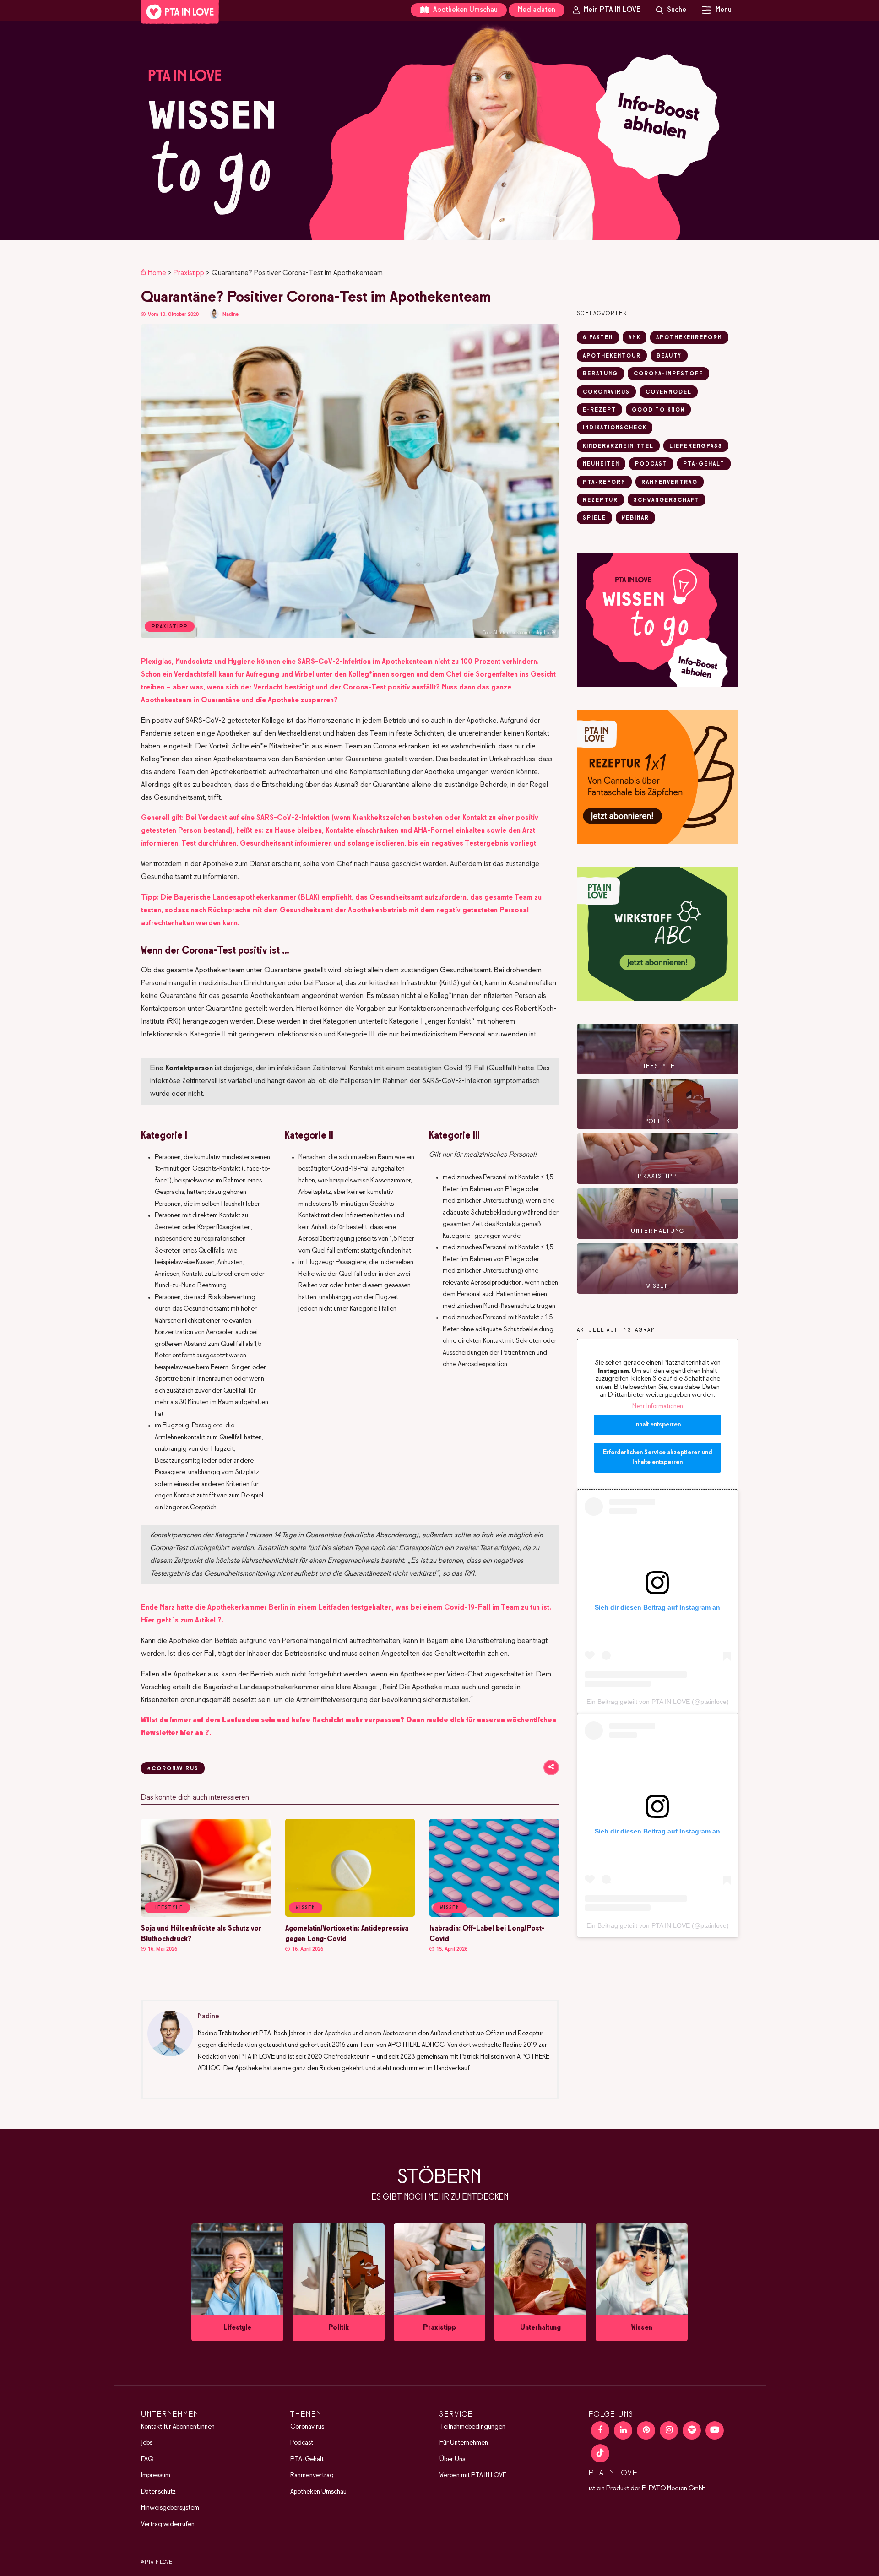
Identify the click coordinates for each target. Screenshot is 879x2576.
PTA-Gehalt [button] (704, 464)
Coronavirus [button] (606, 392)
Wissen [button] (306, 1908)
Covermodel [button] (669, 392)
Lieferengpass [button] (696, 446)
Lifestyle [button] (167, 1908)
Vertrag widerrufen (168, 2524)
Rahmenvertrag (312, 2475)
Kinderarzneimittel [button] (618, 446)
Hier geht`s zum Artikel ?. (182, 1620)
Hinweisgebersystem (170, 2508)
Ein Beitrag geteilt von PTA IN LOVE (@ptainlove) (658, 1702)
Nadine (231, 314)
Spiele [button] (594, 518)
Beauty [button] (669, 356)
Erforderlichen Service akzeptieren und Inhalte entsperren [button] (657, 1458)
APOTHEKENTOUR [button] (612, 356)
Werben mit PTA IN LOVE (473, 2475)
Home (157, 273)
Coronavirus (307, 2427)
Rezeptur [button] (600, 500)
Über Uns (452, 2459)
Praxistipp (189, 273)
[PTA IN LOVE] (180, 12)
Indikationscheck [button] (615, 428)
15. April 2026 (451, 1949)
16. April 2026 (307, 1949)
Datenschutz (158, 2492)
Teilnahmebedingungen (472, 2427)
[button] (439, 130)
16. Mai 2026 (162, 1949)
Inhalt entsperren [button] (657, 1425)
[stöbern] (237, 2283)
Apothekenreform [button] (689, 338)
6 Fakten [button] (598, 338)
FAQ (147, 2459)
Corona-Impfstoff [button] (668, 374)
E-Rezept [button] (600, 410)
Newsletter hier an (172, 1733)
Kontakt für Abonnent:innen (178, 2427)
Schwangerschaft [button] (667, 500)
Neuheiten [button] (601, 464)
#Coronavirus (173, 1769)
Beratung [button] (600, 374)
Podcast (302, 2443)
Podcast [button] (651, 464)
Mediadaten (537, 10)
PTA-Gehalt (307, 2459)
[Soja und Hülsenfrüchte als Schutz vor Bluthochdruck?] (206, 1915)
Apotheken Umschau (464, 10)
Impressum (156, 2475)
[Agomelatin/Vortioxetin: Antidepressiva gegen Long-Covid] (350, 1915)
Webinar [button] (635, 518)
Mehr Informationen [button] (658, 1407)
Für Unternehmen (464, 2443)
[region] (439, 130)
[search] (671, 10)
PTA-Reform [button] (604, 483)
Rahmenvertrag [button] (670, 483)
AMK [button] (635, 338)
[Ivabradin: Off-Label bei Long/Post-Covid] (494, 1915)
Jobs (147, 2443)
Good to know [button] (658, 410)
